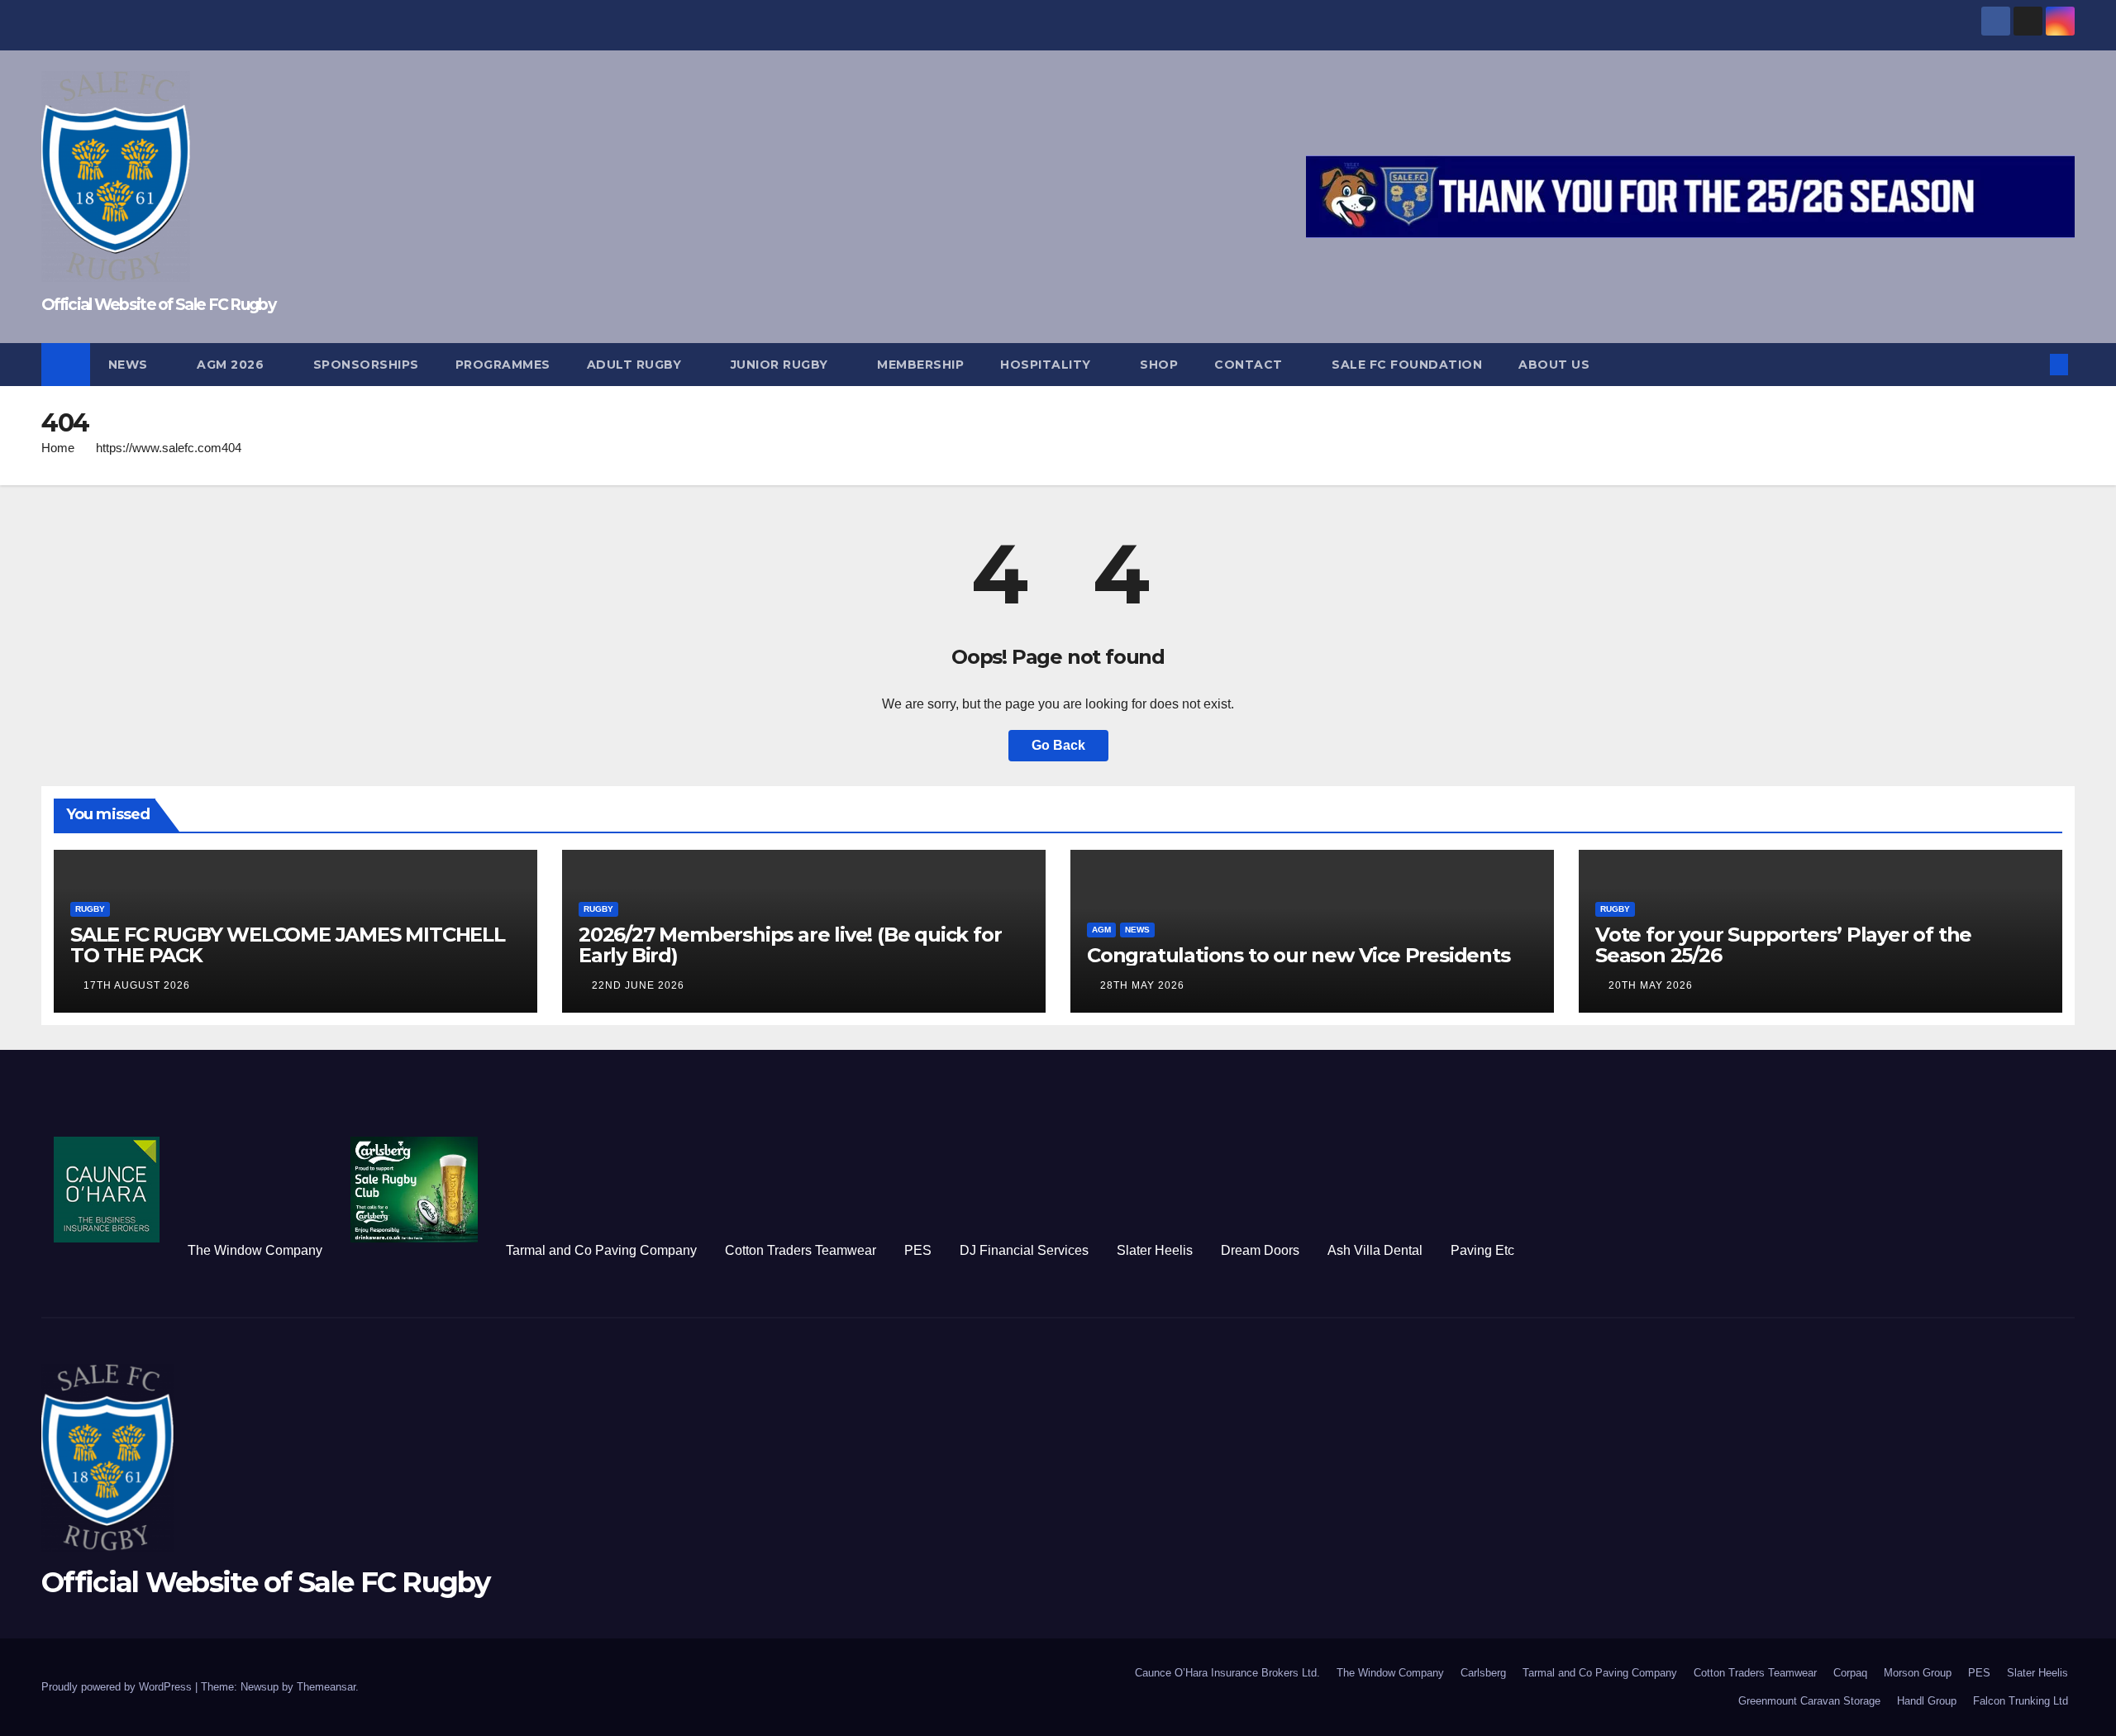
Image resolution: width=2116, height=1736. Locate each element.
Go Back (1058, 745)
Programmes (503, 365)
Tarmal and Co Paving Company (601, 1250)
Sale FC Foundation (1407, 365)
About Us (1554, 365)
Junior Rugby (782, 365)
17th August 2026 (137, 985)
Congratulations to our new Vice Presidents (1299, 955)
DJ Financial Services (1024, 1250)
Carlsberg (1483, 1673)
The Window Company (255, 1250)
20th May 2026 (1651, 985)
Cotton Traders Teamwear (801, 1250)
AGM (1101, 930)
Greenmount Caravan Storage (1809, 1701)
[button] (2032, 364)
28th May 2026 (1142, 985)
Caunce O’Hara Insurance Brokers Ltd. (1227, 1673)
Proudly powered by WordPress (118, 1687)
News (130, 365)
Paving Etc (1482, 1250)
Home (58, 448)
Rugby (90, 909)
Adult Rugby (636, 365)
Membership (920, 365)
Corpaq (1850, 1673)
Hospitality (1047, 365)
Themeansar (326, 1687)
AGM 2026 (232, 365)
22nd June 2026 (638, 985)
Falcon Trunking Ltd (2021, 1701)
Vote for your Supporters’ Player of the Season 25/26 (1783, 945)
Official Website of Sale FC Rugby (158, 305)
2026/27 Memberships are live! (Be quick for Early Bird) (790, 945)
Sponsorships (366, 365)
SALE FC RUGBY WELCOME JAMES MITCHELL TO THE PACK (288, 945)
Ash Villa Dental (1375, 1250)
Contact (1250, 365)
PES (918, 1250)
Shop (1159, 365)
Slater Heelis (1155, 1250)
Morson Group (1918, 1673)
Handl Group (1927, 1701)
